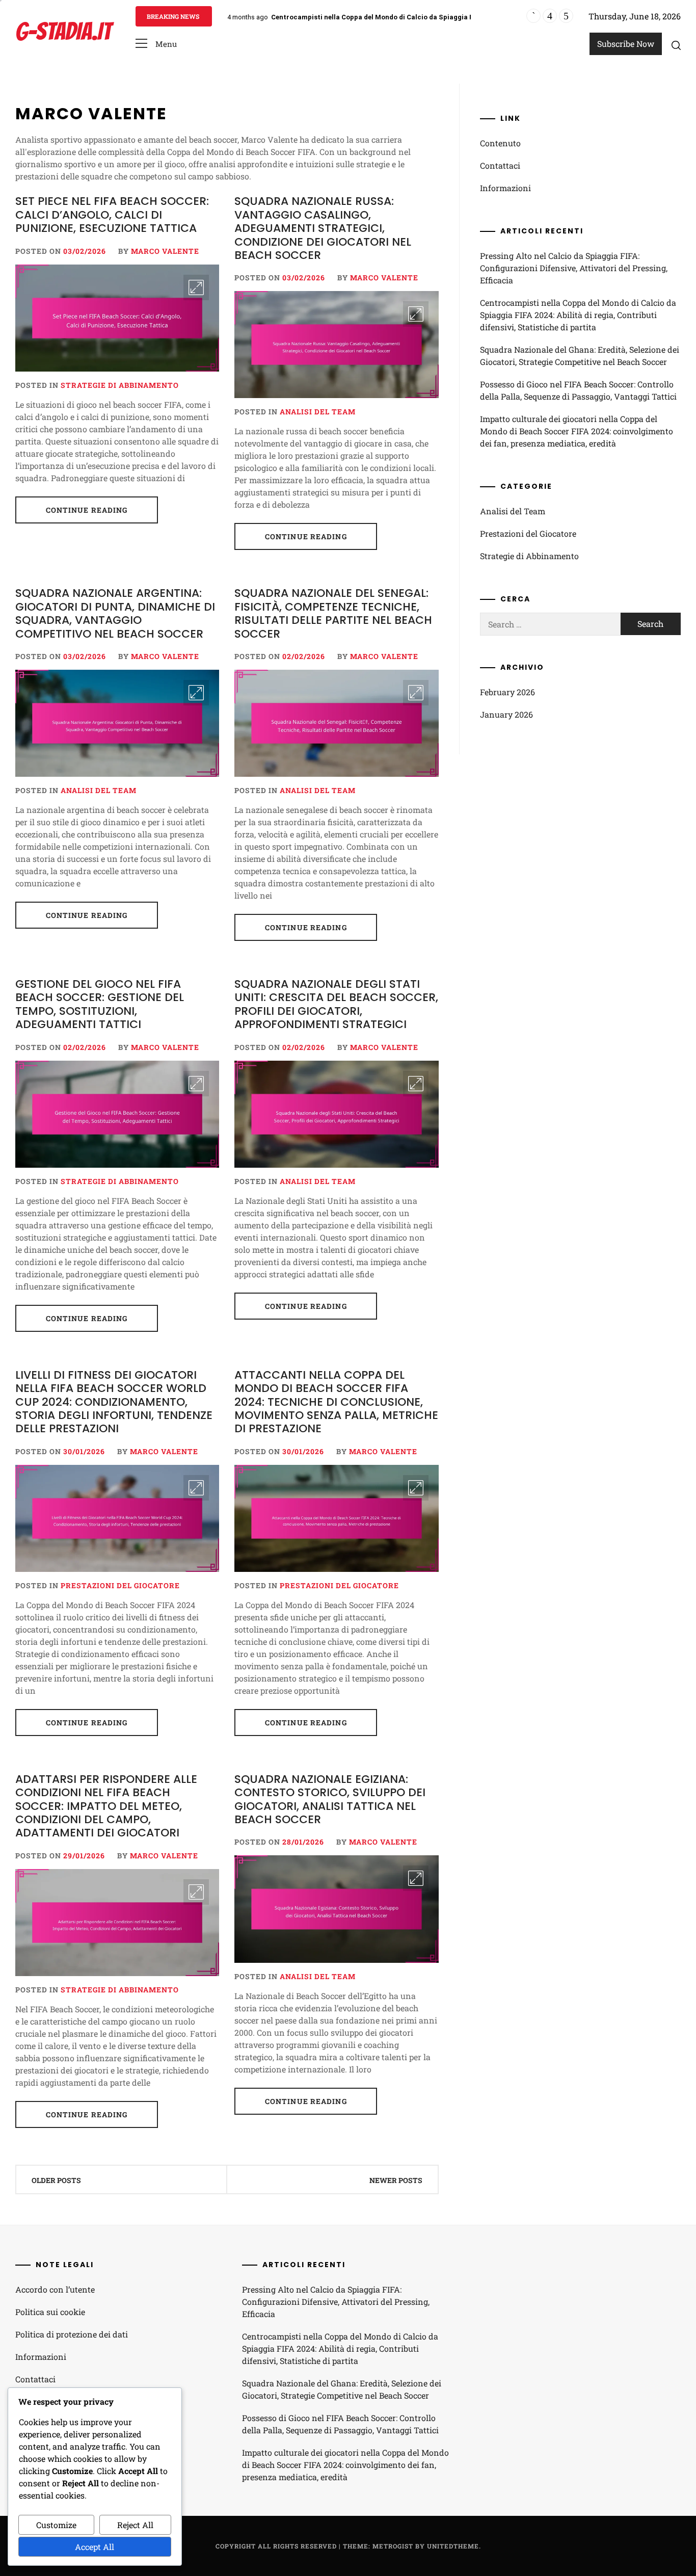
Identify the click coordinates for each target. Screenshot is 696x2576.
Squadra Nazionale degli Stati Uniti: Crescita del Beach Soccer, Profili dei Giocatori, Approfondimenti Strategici (336, 1004)
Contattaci (500, 165)
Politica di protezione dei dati (72, 2334)
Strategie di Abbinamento (120, 385)
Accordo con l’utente (55, 2289)
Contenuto (500, 143)
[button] (156, 44)
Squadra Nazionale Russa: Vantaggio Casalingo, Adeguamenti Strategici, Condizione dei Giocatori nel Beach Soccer (323, 228)
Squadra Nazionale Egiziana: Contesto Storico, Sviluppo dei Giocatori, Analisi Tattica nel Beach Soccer (330, 1799)
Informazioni (505, 188)
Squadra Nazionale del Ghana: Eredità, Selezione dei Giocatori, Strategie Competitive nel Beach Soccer (580, 356)
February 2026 (507, 692)
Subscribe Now (626, 44)
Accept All (95, 2547)
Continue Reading (87, 510)
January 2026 (506, 714)
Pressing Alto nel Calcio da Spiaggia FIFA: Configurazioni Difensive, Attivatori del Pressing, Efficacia (574, 268)
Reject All (135, 2525)
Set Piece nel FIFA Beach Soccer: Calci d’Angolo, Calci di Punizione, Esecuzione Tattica (112, 215)
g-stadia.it (63, 31)
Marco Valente (165, 251)
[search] (676, 45)
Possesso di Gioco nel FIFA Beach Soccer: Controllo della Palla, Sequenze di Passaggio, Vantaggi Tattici (578, 390)
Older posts (56, 2180)
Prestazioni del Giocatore (120, 1585)
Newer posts (396, 2180)
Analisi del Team (318, 412)
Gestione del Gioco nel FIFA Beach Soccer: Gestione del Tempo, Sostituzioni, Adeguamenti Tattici (100, 1004)
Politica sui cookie (50, 2312)
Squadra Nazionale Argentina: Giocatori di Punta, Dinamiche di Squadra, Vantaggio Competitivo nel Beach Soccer (115, 613)
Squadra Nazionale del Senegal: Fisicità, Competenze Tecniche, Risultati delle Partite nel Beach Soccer (333, 613)
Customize (56, 2525)
